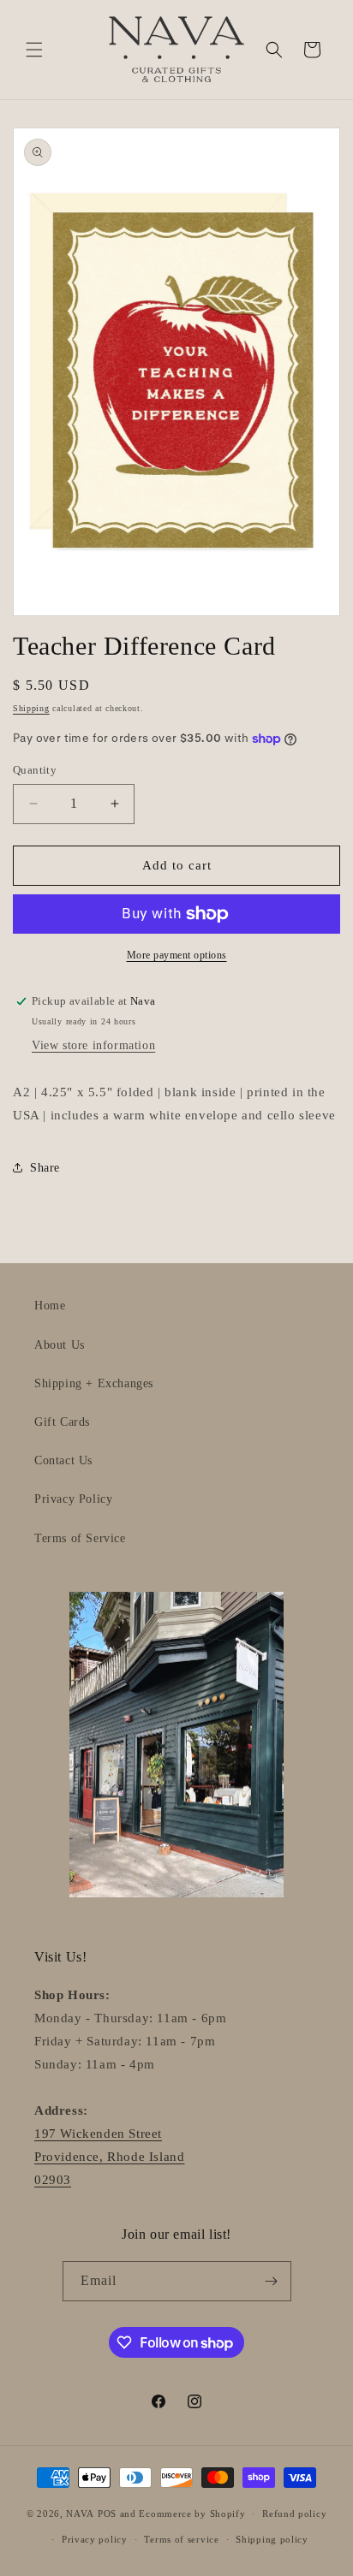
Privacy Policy (73, 1499)
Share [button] (45, 1168)
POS (107, 2514)
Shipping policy (272, 2539)
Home (50, 1306)
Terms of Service (80, 1538)
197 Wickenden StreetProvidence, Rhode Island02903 (109, 2157)
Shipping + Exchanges (94, 1383)
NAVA (80, 2514)
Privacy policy (95, 2539)
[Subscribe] (272, 2281)
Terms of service (181, 2539)
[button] (34, 50)
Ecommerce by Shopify (192, 2514)
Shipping (31, 708)
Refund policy (294, 2514)
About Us (60, 1345)
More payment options (177, 955)
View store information (93, 1045)
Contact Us (63, 1460)
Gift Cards (62, 1422)
